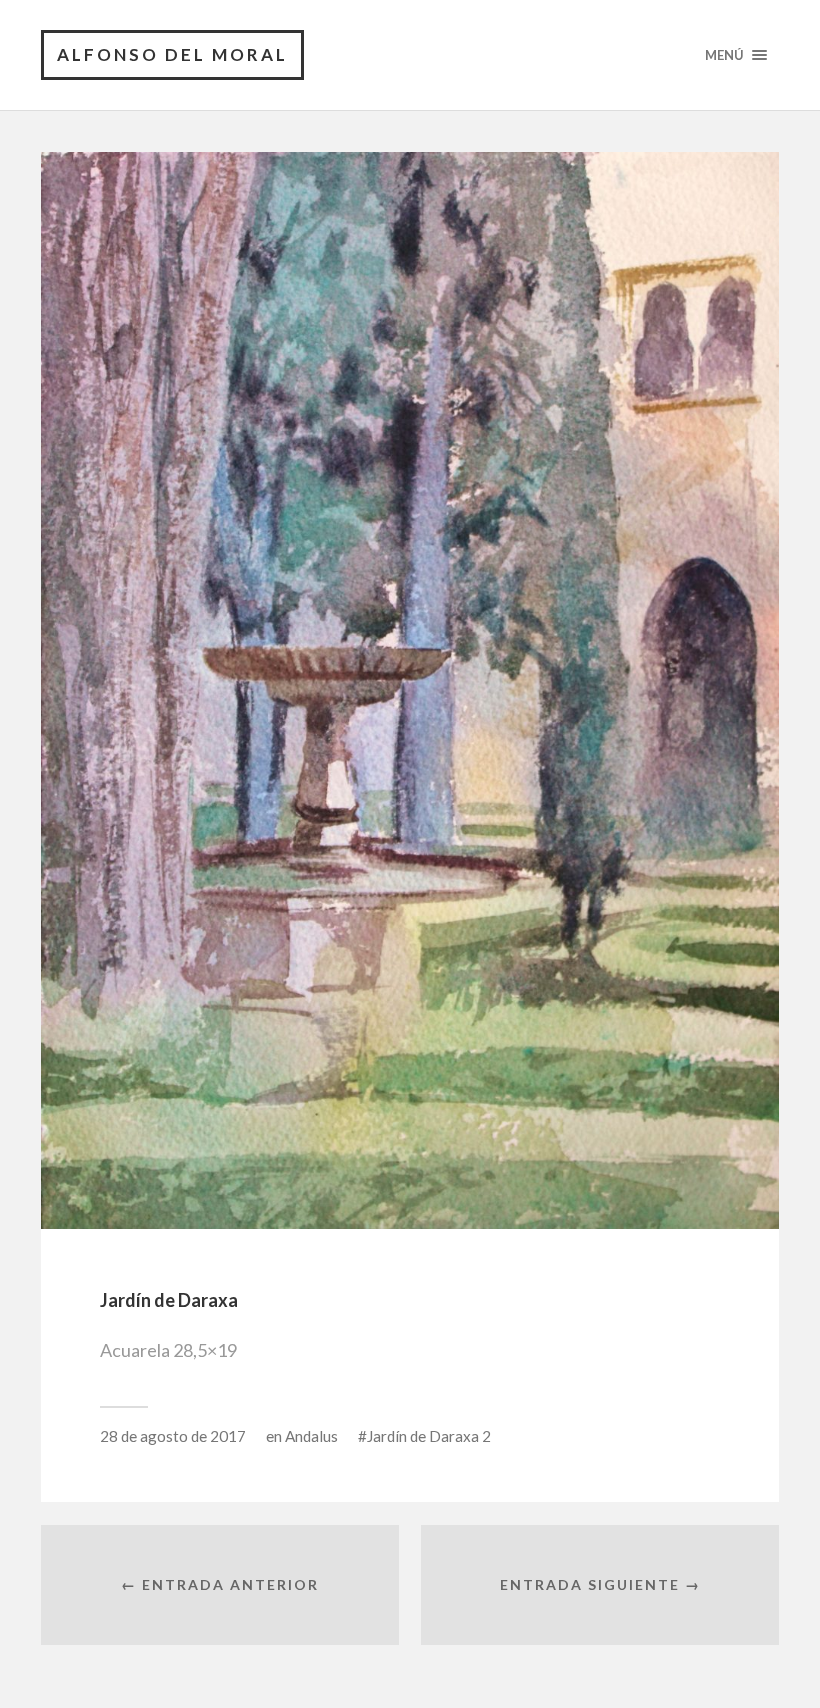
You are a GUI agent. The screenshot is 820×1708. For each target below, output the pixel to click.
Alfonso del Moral (172, 54)
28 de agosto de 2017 (173, 1436)
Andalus (311, 1436)
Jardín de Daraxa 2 (429, 1436)
